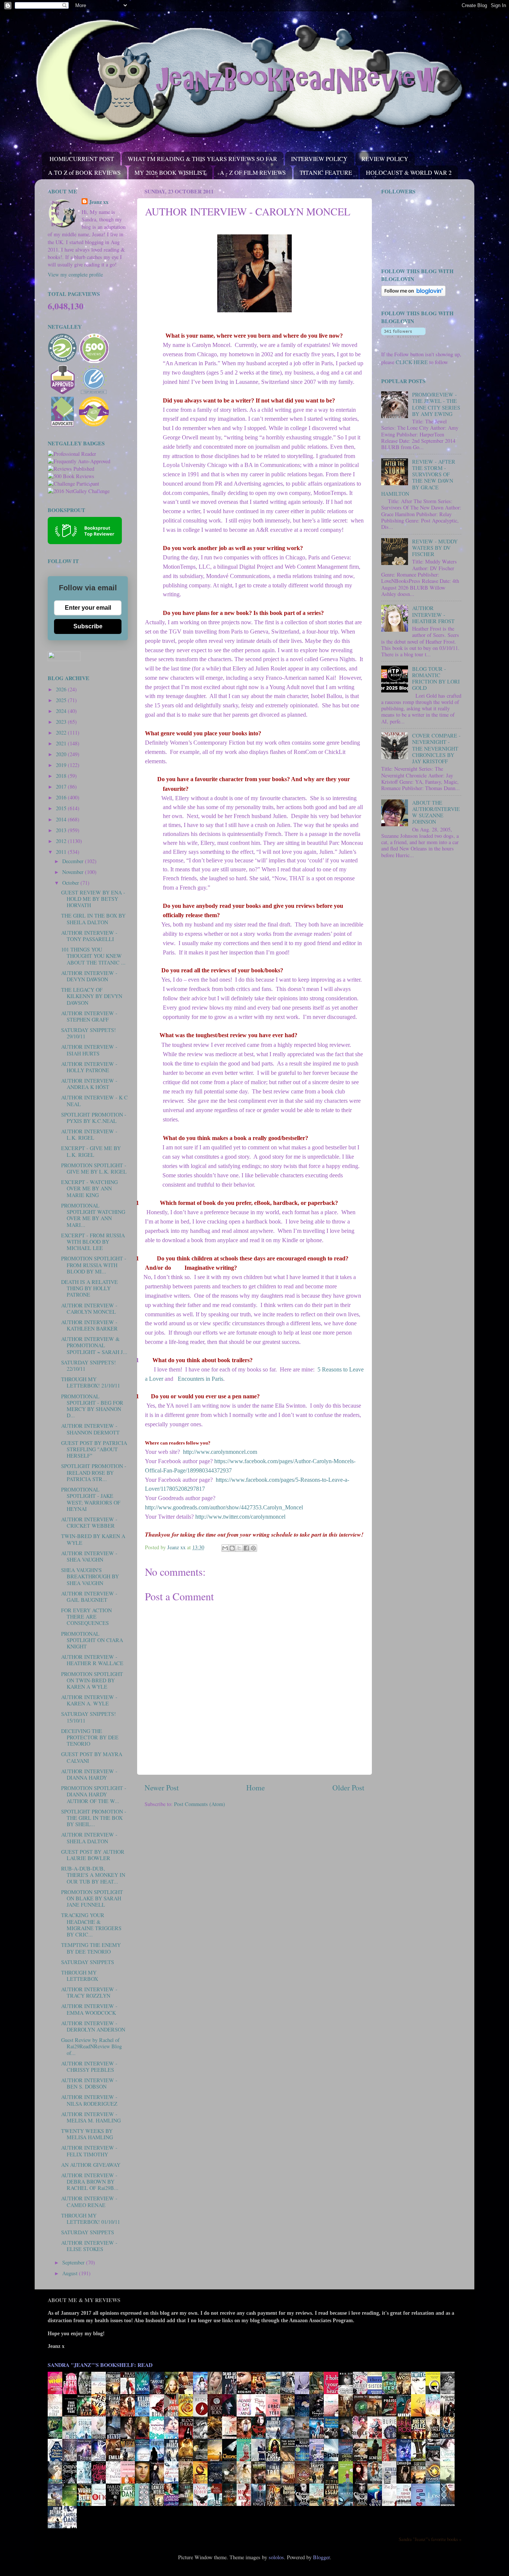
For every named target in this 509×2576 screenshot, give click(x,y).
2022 (62, 733)
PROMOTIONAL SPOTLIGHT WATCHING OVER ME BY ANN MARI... (93, 1215)
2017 (62, 787)
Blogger (321, 2557)
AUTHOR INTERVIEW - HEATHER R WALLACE (92, 1660)
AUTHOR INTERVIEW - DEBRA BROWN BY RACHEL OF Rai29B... (90, 2182)
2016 (62, 797)
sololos (276, 2557)
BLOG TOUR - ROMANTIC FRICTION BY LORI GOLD (436, 678)
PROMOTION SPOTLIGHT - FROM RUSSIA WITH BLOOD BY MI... (94, 1265)
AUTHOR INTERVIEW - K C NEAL (94, 1101)
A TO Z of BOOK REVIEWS (84, 172)
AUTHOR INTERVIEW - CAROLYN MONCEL (89, 1308)
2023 (62, 722)
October (71, 883)
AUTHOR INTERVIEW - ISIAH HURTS (89, 1050)
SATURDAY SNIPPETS (88, 1962)
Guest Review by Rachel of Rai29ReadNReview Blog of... (91, 2046)
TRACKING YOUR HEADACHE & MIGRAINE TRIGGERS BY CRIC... (91, 1925)
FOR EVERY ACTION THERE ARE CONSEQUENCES (86, 1617)
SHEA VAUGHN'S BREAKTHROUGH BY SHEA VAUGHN (90, 1576)
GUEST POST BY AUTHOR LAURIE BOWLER (93, 1855)
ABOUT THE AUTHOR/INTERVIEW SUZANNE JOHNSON (436, 812)
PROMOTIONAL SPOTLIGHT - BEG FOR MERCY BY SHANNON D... (92, 1406)
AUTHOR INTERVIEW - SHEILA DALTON (89, 1838)
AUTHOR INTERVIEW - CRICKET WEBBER (89, 1522)
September (74, 2262)
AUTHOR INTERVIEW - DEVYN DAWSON (89, 976)
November (74, 872)
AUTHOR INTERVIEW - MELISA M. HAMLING (91, 2117)
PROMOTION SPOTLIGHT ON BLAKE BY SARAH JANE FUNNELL (92, 1898)
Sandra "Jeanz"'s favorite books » (430, 2539)
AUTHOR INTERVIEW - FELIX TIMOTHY (89, 2151)
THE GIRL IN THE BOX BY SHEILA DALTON (93, 919)
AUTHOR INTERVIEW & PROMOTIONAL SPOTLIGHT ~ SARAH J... (94, 1345)
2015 (62, 808)
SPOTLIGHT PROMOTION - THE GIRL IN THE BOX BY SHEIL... (94, 1818)
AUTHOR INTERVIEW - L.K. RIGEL (89, 1134)
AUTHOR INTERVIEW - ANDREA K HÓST (89, 1084)
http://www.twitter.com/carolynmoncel (240, 1517)
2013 (62, 830)
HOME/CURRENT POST (82, 159)
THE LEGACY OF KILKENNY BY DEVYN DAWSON (92, 996)
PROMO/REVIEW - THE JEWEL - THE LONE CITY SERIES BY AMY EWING (436, 404)
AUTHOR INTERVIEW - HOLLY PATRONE (89, 1067)
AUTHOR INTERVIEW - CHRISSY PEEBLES (89, 2067)
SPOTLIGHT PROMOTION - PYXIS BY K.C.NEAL (94, 1118)
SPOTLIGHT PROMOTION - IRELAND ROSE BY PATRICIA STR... (94, 1472)
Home (256, 1788)
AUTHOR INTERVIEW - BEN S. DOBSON (89, 2083)
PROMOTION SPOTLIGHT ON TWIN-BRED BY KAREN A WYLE (92, 1680)
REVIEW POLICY (385, 159)
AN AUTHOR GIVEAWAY (91, 2165)
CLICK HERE (412, 362)
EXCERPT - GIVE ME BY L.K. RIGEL (91, 1151)
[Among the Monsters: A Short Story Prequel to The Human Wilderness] (449, 2483)
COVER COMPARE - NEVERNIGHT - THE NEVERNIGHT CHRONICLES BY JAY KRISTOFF (436, 748)
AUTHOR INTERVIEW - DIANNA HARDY (89, 1774)
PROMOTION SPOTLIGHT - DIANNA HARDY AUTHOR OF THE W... (94, 1794)
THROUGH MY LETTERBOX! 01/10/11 (91, 2219)
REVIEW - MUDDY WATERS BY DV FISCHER (435, 548)
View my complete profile (75, 274)
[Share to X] (239, 1548)
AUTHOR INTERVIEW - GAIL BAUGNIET (89, 1597)
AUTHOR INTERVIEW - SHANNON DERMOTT (90, 1429)
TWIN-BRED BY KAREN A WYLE (93, 1539)
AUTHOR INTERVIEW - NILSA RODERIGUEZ (89, 2100)
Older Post (348, 1788)
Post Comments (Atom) (200, 1804)
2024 (62, 711)
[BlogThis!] (232, 1548)
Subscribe (88, 626)
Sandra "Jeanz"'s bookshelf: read (100, 2365)
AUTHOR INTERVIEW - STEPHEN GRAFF (89, 1016)
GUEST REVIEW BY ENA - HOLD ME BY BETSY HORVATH (93, 899)
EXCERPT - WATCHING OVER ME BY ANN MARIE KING (89, 1188)
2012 (62, 841)
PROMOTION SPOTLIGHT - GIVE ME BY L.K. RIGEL (94, 1168)
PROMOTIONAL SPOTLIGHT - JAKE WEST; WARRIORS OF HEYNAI (91, 1499)
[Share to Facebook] (246, 1548)
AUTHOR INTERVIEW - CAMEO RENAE (89, 2201)
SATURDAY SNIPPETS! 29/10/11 (88, 1033)
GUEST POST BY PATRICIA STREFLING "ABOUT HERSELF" (94, 1449)
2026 (62, 689)
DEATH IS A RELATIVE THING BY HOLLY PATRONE (89, 1288)
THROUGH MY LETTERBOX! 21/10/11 (91, 1382)
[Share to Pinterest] (253, 1548)
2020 (62, 754)
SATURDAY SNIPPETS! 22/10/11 (88, 1366)
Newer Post (162, 1788)
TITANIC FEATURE (326, 172)
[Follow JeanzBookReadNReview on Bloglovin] (413, 294)
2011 (62, 852)
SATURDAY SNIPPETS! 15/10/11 (88, 1717)
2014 (62, 819)
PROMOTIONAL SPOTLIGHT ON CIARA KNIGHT (92, 1640)
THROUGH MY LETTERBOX (80, 1976)
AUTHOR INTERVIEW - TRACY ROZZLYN (89, 1992)
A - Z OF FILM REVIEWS (253, 172)
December (74, 861)
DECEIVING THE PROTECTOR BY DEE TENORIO (90, 1737)
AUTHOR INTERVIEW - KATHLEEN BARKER (89, 1325)
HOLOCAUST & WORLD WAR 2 (409, 172)
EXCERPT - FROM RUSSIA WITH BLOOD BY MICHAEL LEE (93, 1242)
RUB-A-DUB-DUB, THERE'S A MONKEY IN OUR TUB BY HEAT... (93, 1875)
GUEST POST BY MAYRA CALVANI (92, 1757)
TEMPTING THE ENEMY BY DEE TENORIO (91, 1948)
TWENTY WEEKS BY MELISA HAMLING (87, 2134)
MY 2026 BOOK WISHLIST (170, 172)
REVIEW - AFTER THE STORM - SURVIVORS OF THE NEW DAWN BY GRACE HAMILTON (418, 478)
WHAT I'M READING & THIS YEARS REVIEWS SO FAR (203, 159)
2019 (62, 765)
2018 (62, 776)
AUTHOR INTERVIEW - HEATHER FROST (433, 615)
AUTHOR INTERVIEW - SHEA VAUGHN (89, 1556)
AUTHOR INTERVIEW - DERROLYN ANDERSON (93, 2026)
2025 (62, 700)
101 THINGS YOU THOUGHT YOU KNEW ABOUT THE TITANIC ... (93, 956)
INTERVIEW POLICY (319, 159)
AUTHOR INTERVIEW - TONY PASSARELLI (89, 936)
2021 (62, 743)
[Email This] (225, 1548)
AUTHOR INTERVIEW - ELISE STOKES (89, 2246)
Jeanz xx (99, 202)
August (71, 2273)
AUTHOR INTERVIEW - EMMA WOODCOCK (89, 2009)
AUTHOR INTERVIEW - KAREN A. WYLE (89, 1700)
